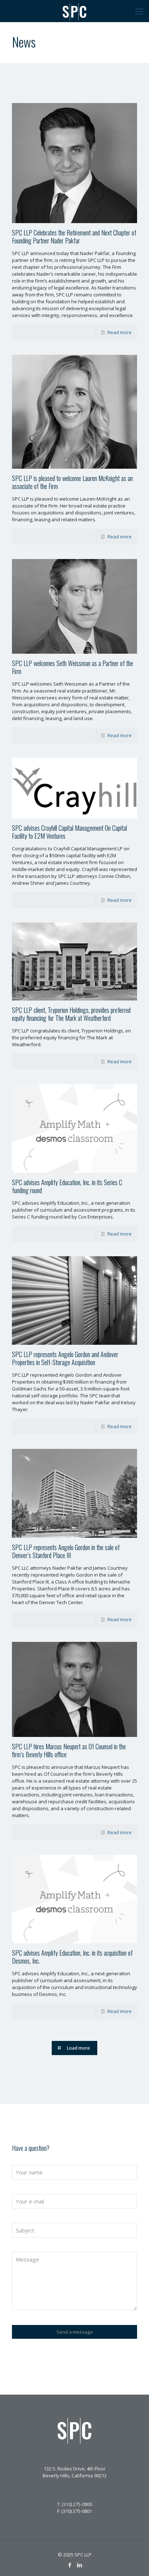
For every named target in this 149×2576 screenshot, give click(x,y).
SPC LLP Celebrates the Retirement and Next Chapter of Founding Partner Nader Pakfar (74, 237)
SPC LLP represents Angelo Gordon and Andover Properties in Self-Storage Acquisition (65, 1358)
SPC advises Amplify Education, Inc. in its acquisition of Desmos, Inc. (72, 1957)
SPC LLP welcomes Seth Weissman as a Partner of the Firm (73, 667)
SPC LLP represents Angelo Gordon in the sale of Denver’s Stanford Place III (66, 1551)
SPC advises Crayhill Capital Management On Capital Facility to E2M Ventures (69, 832)
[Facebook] (70, 2565)
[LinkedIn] (79, 2565)
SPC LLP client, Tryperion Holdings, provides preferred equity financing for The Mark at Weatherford (71, 1014)
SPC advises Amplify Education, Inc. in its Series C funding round (67, 1186)
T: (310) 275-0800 (75, 2504)
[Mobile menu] (139, 11)
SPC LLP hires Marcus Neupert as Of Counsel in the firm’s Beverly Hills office (69, 1750)
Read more (120, 332)
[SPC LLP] (74, 11)
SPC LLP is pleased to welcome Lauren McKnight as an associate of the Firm (72, 482)
